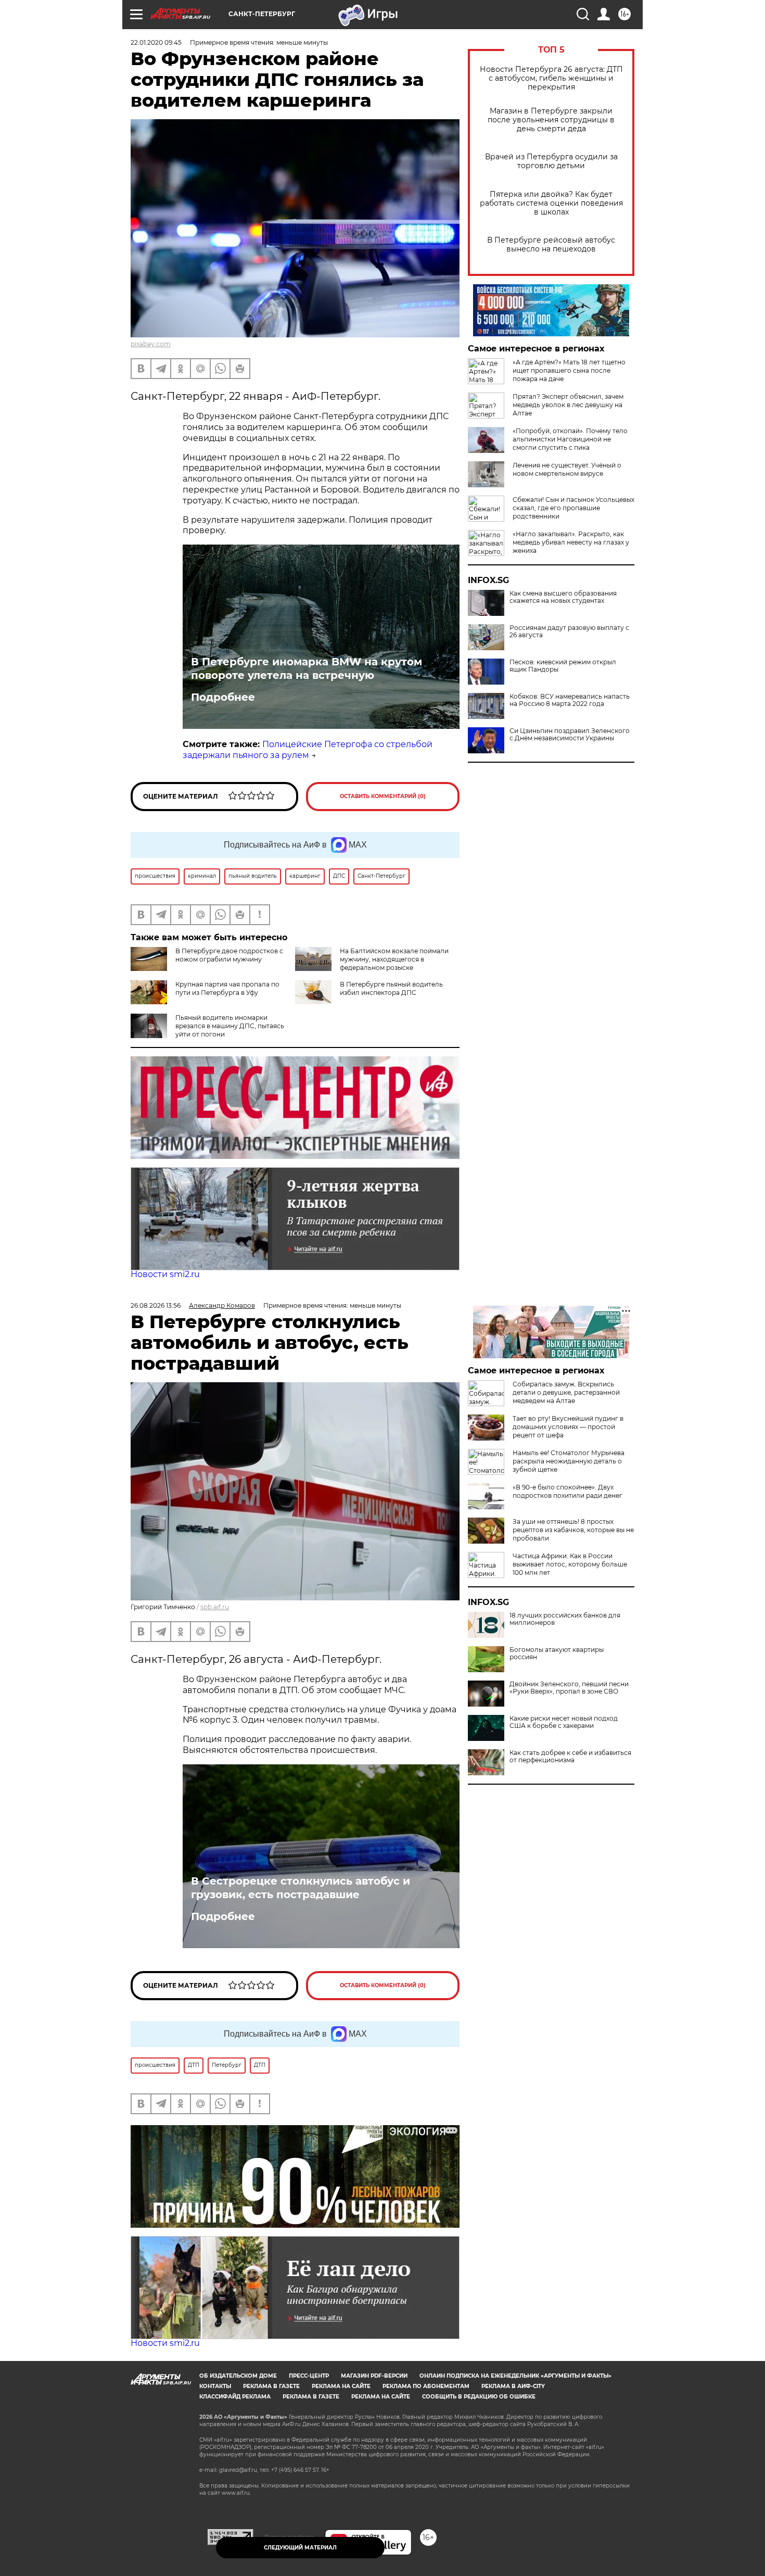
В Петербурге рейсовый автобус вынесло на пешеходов (551, 245)
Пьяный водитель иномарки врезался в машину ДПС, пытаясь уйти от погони (230, 1026)
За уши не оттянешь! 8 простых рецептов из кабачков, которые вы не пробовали (573, 1530)
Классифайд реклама (235, 2397)
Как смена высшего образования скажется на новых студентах (563, 597)
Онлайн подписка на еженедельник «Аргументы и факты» (515, 2376)
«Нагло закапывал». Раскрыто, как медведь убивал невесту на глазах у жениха (571, 542)
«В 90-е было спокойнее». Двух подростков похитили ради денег (568, 1491)
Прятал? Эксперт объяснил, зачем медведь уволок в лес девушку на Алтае (568, 405)
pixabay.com (151, 344)
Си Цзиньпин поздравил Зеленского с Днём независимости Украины (570, 735)
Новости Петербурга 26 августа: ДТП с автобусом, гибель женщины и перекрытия (551, 78)
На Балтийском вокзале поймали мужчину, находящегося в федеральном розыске (394, 959)
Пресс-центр (309, 2376)
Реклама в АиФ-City (513, 2386)
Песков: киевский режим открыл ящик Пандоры (563, 666)
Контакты (215, 2386)
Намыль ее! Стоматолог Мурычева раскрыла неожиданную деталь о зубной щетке (569, 1461)
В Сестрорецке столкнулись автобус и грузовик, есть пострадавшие (301, 1888)
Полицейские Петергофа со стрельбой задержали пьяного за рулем (308, 750)
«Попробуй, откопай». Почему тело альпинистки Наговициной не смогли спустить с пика (570, 439)
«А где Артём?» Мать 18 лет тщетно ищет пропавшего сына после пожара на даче (569, 370)
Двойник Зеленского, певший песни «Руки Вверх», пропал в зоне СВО (569, 1688)
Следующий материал (300, 2548)
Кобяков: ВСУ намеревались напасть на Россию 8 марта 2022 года (570, 700)
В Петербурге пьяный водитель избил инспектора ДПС (391, 988)
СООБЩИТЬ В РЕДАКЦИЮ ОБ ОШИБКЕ (479, 2397)
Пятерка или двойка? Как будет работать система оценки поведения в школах (551, 203)
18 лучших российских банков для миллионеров (565, 1619)
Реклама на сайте (341, 2386)
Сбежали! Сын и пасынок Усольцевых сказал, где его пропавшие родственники (573, 508)
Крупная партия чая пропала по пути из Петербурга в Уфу (227, 988)
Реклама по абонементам (426, 2386)
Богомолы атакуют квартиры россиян (557, 1653)
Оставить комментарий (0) (383, 796)
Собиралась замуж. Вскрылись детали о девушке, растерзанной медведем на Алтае (566, 1392)
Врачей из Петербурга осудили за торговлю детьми (551, 161)
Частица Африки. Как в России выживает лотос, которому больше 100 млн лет (570, 1564)
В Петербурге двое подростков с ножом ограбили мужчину (229, 955)
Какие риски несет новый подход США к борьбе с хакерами (564, 1722)
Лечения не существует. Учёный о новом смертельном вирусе (567, 469)
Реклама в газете (271, 2386)
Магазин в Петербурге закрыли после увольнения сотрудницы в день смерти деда (551, 120)
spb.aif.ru (215, 1607)
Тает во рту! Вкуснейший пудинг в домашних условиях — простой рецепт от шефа (568, 1427)
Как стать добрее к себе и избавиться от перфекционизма (570, 1757)
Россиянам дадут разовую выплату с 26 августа (569, 632)
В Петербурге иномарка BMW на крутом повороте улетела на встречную (307, 668)
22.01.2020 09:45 (156, 42)
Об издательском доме (238, 2376)
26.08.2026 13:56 (156, 1305)
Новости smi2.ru (165, 1274)
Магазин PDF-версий (374, 2376)
